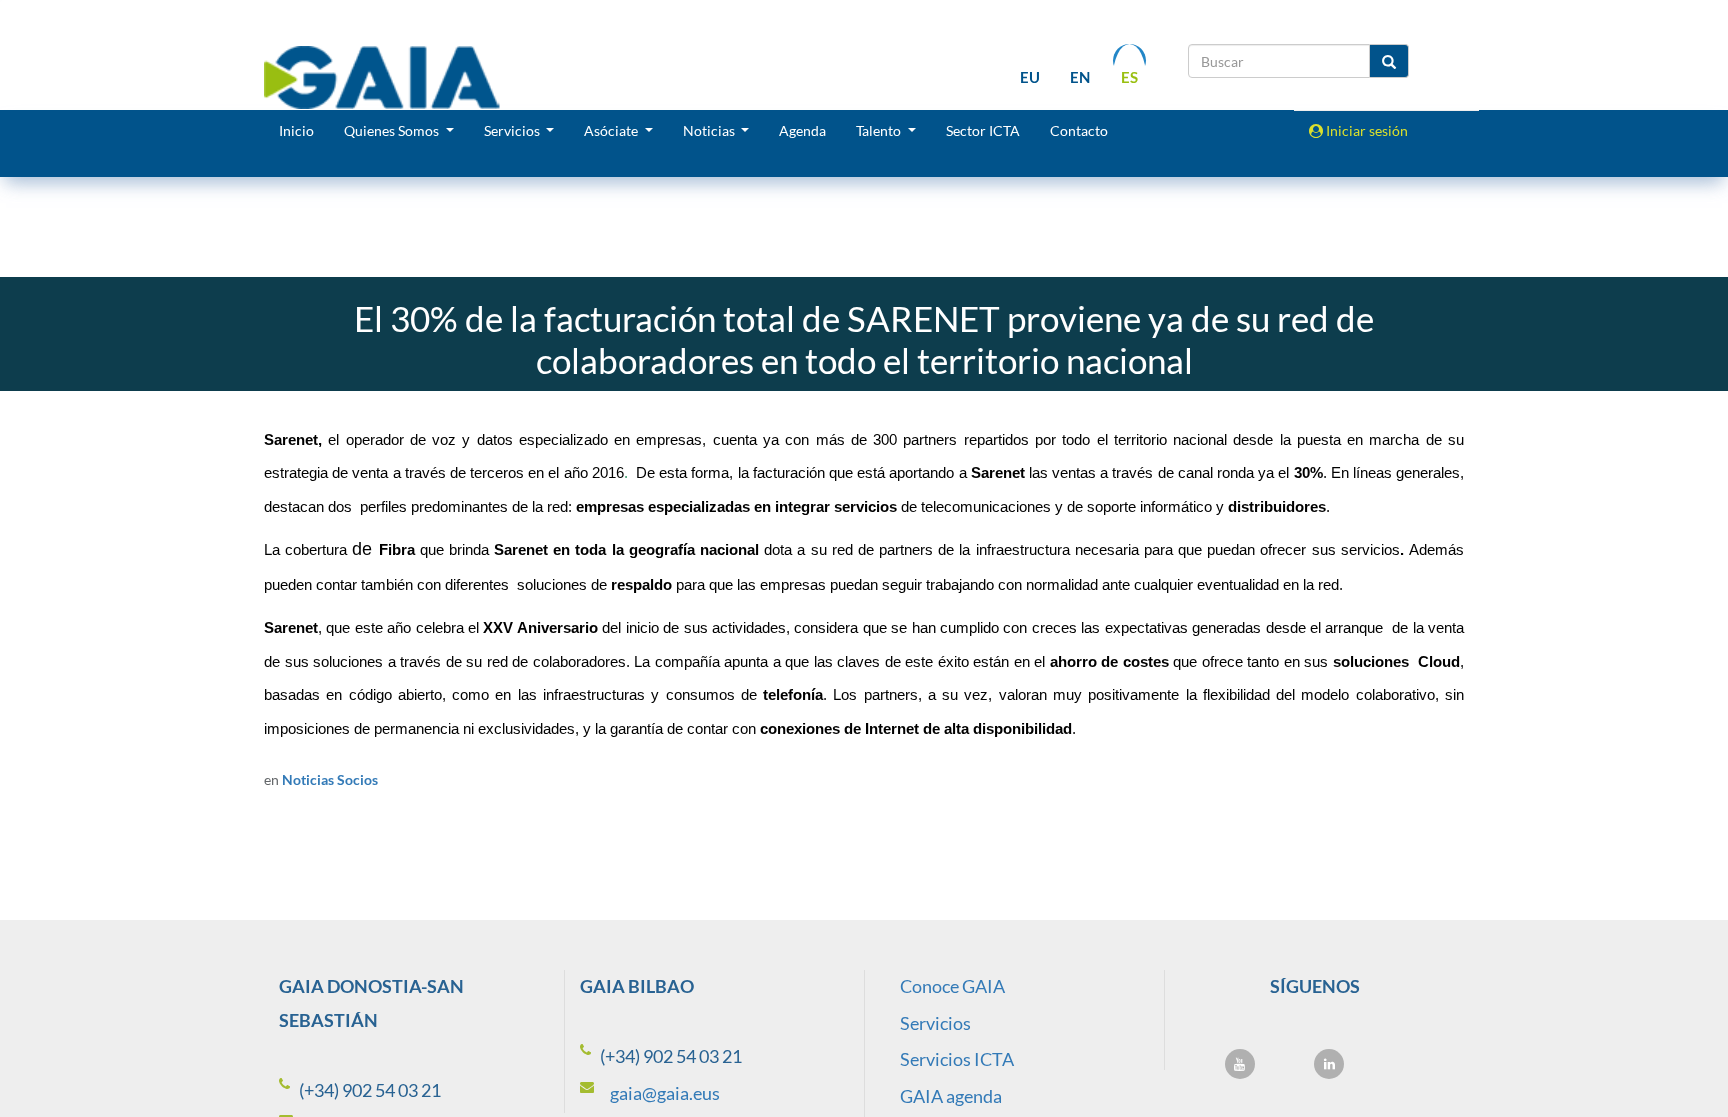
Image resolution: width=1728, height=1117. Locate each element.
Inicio (296, 130)
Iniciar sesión (1365, 130)
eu (1030, 77)
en (1080, 77)
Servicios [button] (513, 130)
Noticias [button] (710, 130)
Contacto (1079, 130)
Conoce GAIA (952, 986)
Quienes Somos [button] (393, 130)
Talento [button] (880, 130)
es (1129, 77)
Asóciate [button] (612, 130)
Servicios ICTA (957, 1059)
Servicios (935, 1023)
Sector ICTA (983, 130)
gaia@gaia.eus (665, 1093)
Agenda (802, 130)
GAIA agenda (951, 1096)
